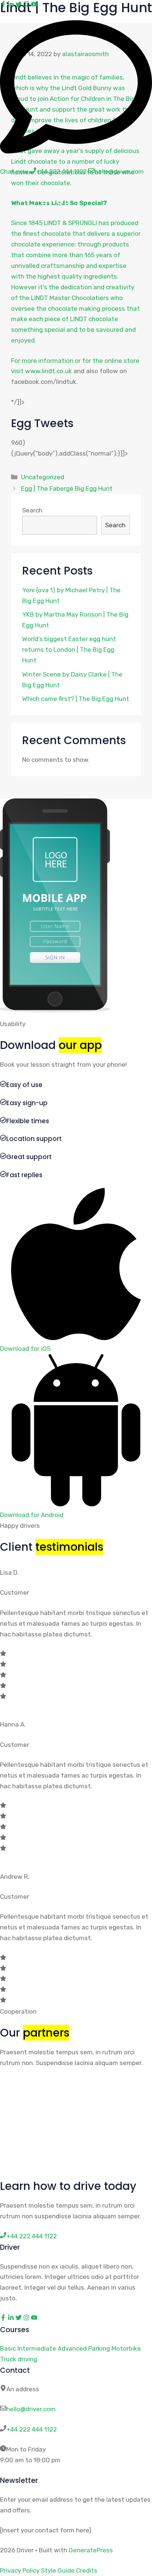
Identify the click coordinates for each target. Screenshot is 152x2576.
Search (32, 510)
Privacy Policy (20, 2570)
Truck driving (19, 2359)
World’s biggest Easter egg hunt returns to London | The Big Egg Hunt (69, 650)
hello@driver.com (31, 2409)
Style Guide (58, 2570)
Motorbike (126, 2348)
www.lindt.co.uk (49, 371)
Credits (87, 2570)
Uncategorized (43, 477)
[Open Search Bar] (122, 197)
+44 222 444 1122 (32, 2429)
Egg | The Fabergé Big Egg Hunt (67, 488)
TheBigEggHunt (54, 197)
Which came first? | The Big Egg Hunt (76, 699)
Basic (8, 2348)
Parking (99, 2348)
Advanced (72, 2348)
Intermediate (37, 2348)
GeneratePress (91, 2550)
